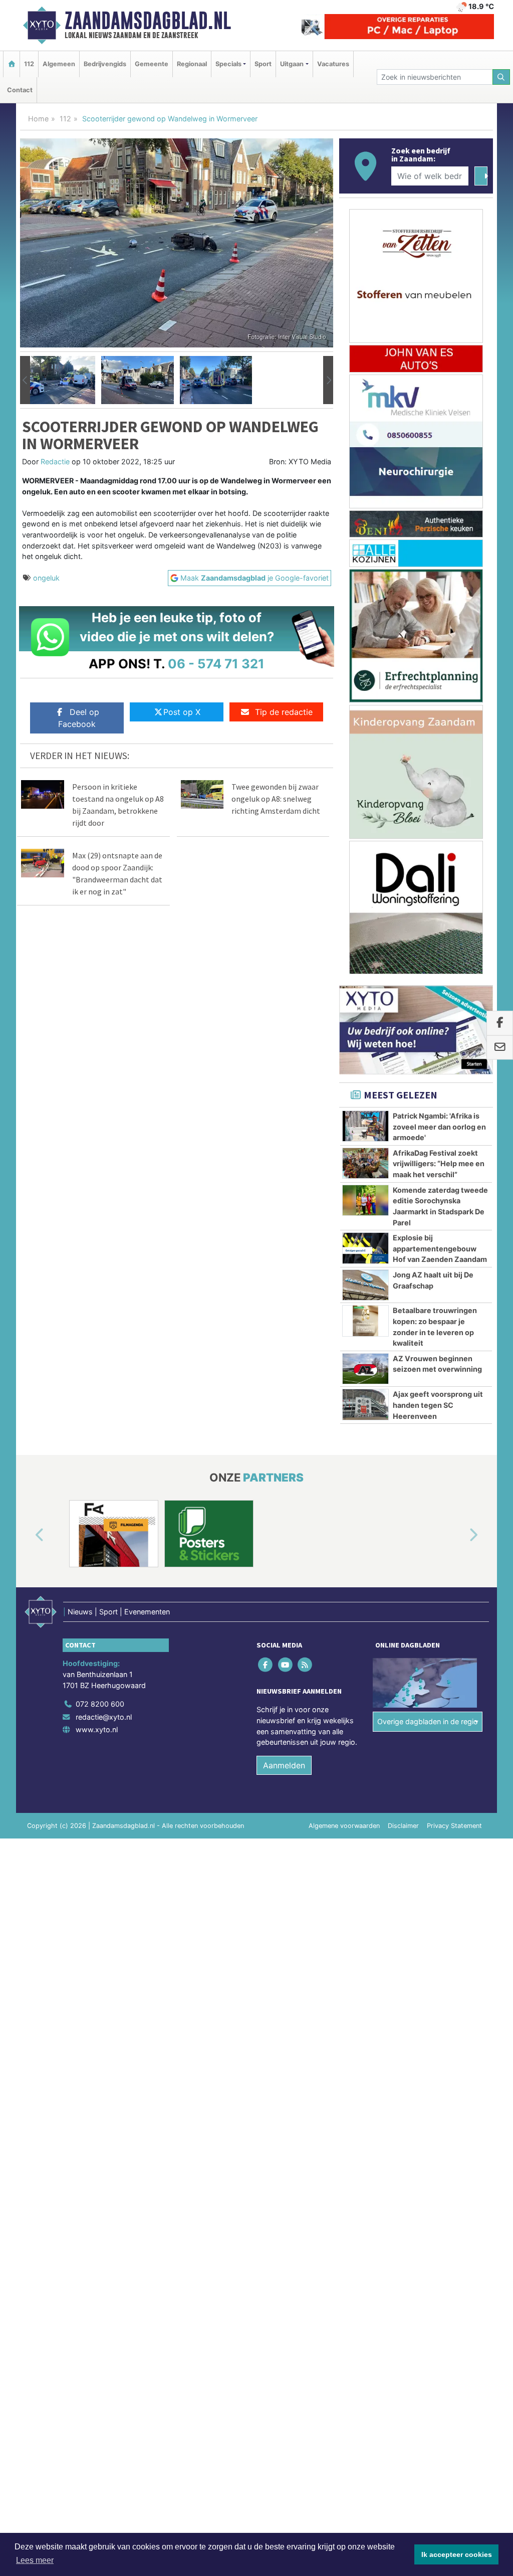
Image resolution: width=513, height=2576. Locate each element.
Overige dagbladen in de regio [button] (428, 1721)
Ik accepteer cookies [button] (457, 2554)
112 (29, 64)
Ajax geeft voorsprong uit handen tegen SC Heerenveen (438, 1405)
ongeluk (46, 578)
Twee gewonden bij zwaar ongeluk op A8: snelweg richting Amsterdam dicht (276, 799)
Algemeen (59, 64)
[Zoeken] (501, 77)
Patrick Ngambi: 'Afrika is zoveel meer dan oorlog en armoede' (439, 1127)
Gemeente (152, 64)
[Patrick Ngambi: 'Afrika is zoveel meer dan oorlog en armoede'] (365, 1126)
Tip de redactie (284, 712)
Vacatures (333, 64)
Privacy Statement (454, 1826)
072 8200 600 (100, 1704)
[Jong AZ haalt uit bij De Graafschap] (365, 1285)
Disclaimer (403, 1826)
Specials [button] (228, 64)
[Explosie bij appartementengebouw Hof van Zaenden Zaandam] (365, 1248)
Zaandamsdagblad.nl (148, 21)
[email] (500, 1048)
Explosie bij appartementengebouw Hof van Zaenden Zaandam (440, 1248)
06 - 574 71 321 (216, 664)
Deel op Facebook (79, 718)
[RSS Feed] (305, 1665)
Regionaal (192, 64)
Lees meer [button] (35, 2560)
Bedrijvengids (105, 64)
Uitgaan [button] (292, 64)
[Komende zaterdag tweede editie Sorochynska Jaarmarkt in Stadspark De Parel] (365, 1200)
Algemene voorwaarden (344, 1826)
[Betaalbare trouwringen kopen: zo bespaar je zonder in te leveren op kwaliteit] (365, 1321)
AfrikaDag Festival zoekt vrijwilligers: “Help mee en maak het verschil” (439, 1164)
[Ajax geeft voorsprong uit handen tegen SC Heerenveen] (365, 1404)
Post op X (182, 712)
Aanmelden (284, 1765)
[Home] (12, 64)
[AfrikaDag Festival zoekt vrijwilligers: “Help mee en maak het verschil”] (365, 1163)
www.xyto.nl (97, 1729)
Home (38, 119)
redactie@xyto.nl (104, 1717)
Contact (20, 90)
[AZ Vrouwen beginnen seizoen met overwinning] (365, 1369)
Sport (263, 64)
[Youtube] (286, 1665)
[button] (25, 380)
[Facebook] (266, 1665)
